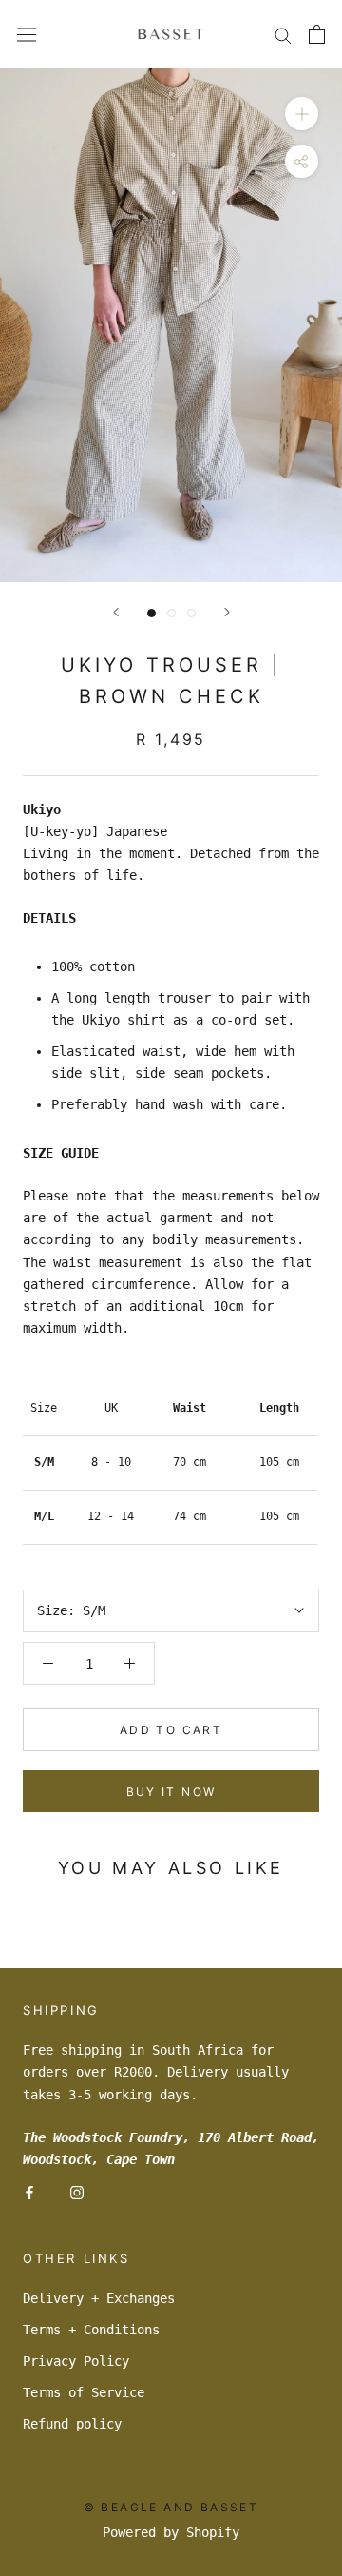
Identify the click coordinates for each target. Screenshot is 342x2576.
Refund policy (72, 2424)
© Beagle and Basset (171, 2507)
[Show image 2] (171, 613)
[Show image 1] (152, 613)
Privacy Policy (76, 2361)
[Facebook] (29, 2192)
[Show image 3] (191, 613)
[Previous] (116, 612)
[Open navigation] (27, 34)
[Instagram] (77, 2192)
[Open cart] (317, 34)
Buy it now (171, 1792)
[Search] (283, 35)
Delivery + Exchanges (99, 2298)
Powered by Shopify (171, 2532)
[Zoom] (302, 114)
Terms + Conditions (91, 2330)
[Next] (227, 612)
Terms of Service (84, 2392)
